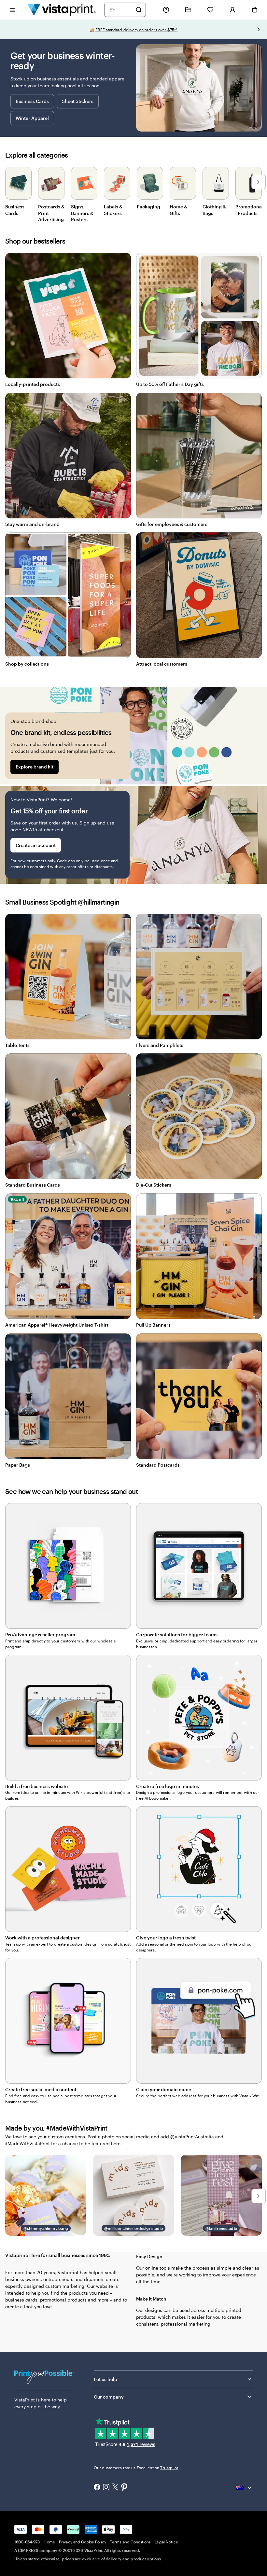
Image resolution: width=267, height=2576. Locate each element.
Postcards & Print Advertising (51, 213)
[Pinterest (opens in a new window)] (124, 2488)
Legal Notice (166, 2542)
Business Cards (32, 101)
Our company (109, 2397)
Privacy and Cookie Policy (83, 2542)
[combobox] (121, 10)
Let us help (105, 2379)
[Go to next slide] (259, 29)
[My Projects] (188, 10)
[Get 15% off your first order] (133, 835)
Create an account (36, 845)
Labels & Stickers (113, 210)
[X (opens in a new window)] (115, 2488)
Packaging (148, 207)
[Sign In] (232, 10)
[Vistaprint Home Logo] (62, 10)
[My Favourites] (210, 10)
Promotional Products (249, 210)
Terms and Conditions (130, 2542)
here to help (54, 2400)
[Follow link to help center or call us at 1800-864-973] (166, 10)
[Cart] (255, 10)
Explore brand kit (35, 767)
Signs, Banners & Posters (82, 213)
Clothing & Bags (214, 210)
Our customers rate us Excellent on (136, 2468)
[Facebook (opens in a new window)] (97, 2488)
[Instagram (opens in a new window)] (106, 2488)
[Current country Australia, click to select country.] (244, 2488)
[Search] (139, 10)
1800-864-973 (27, 2542)
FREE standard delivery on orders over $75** (137, 30)
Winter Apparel (32, 118)
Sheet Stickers (78, 101)
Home (49, 2542)
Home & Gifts (178, 210)
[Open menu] (12, 10)
